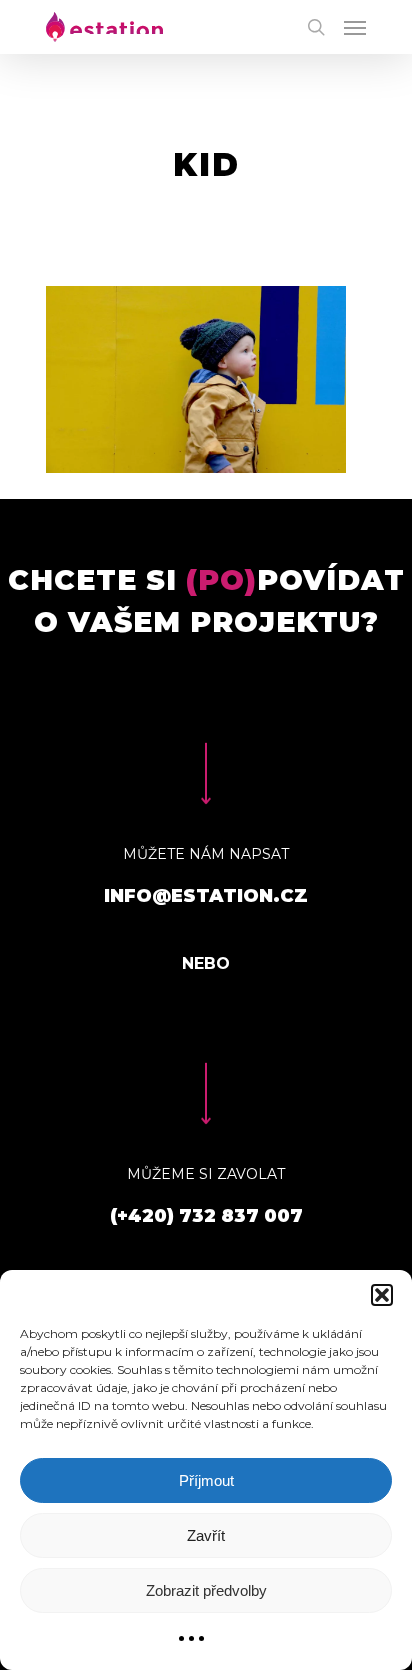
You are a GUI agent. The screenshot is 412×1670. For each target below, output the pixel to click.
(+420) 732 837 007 (206, 1216)
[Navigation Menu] (355, 27)
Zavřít (206, 1535)
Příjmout (206, 1480)
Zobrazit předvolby (206, 1590)
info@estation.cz (206, 896)
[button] (382, 1295)
